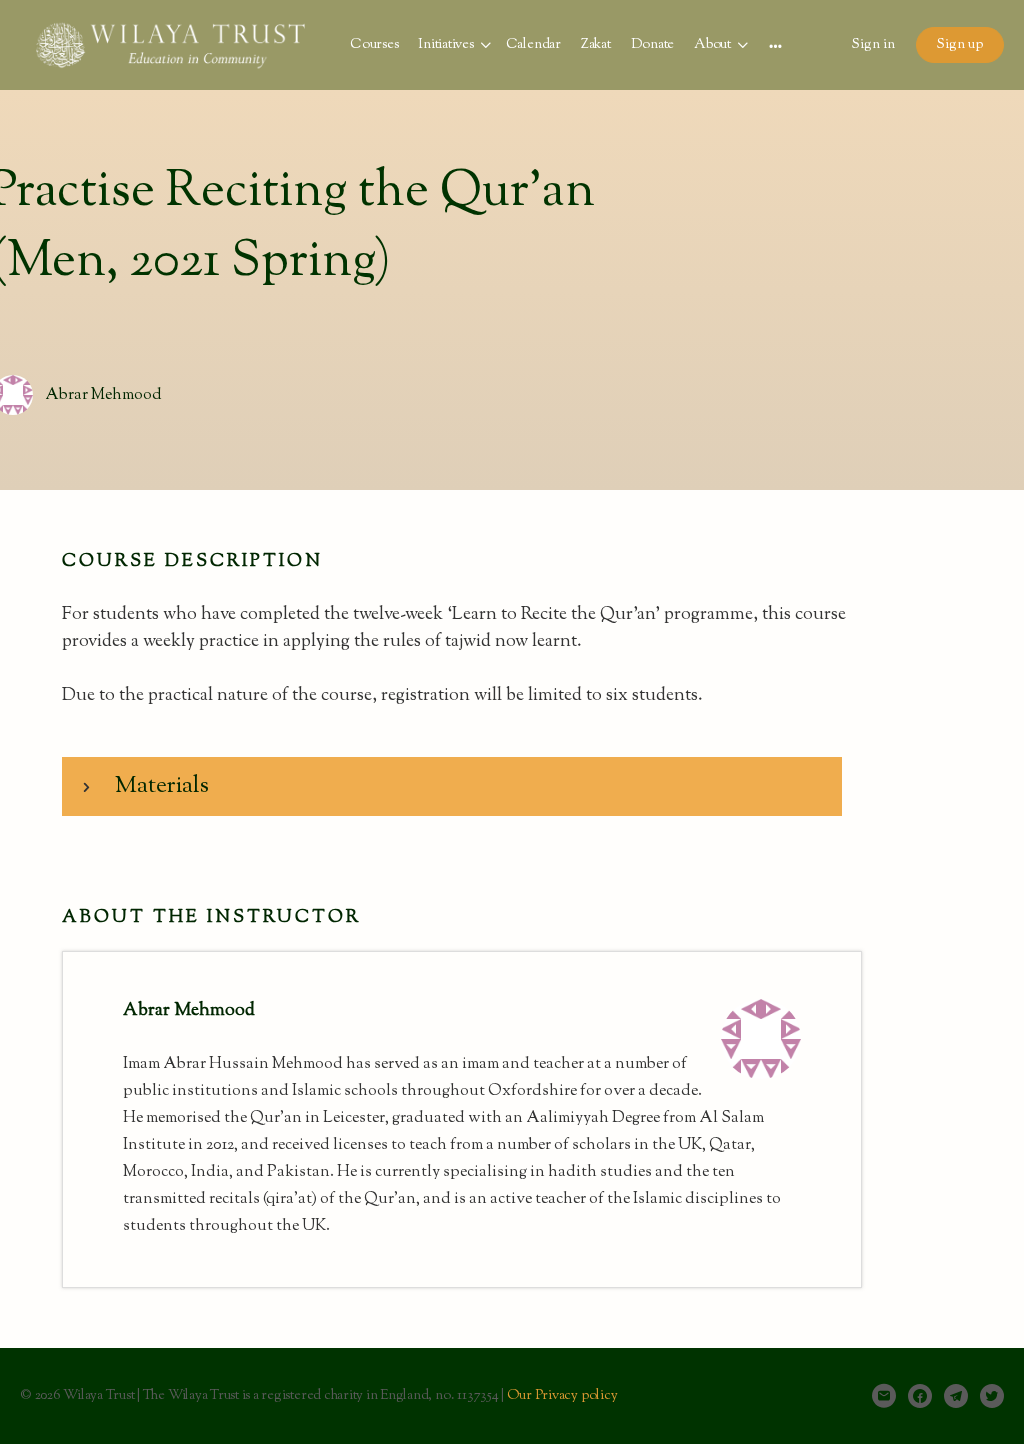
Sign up (960, 45)
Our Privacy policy (562, 1396)
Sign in (873, 45)
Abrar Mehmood (103, 395)
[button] (452, 786)
